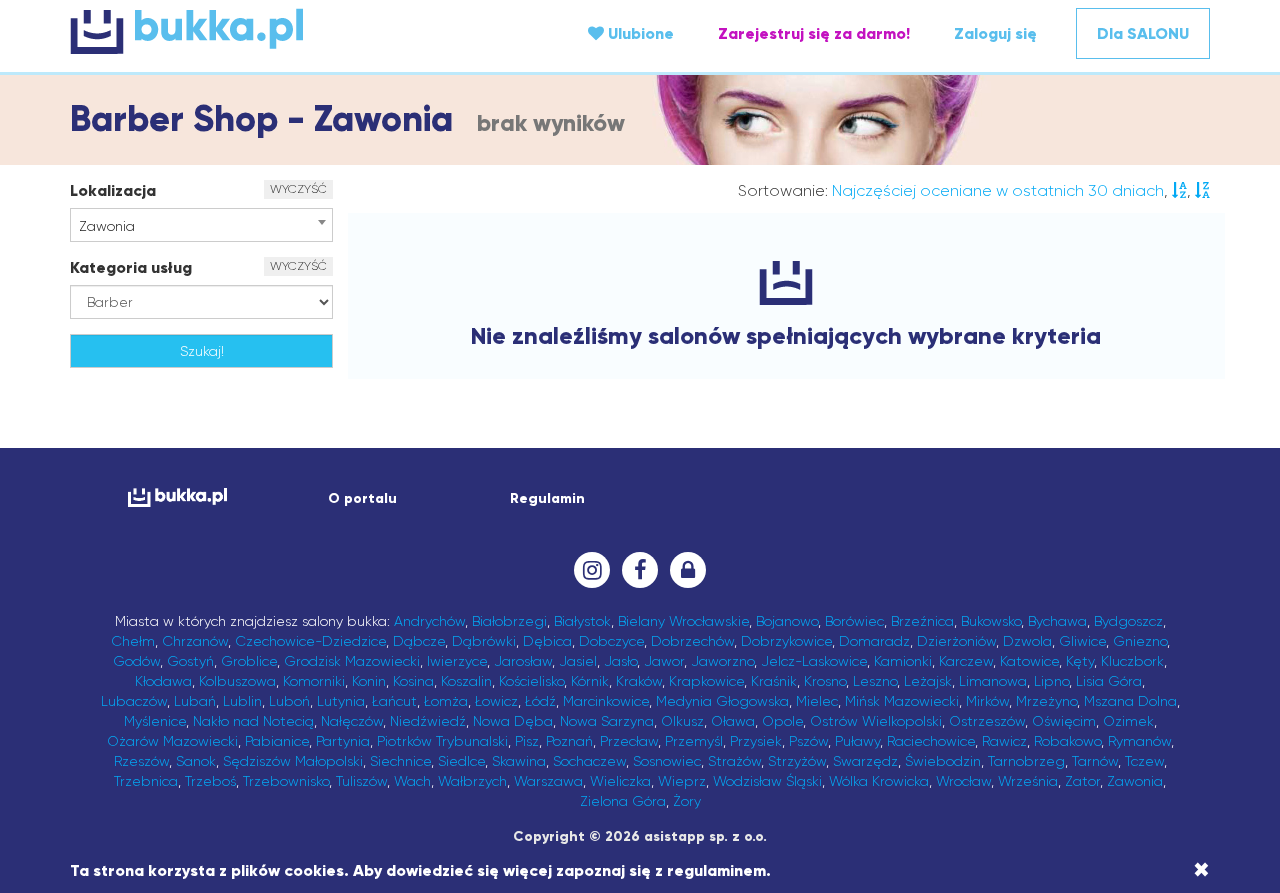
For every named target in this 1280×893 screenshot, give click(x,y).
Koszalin (466, 681)
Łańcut (394, 701)
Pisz (527, 741)
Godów (136, 661)
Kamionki (903, 661)
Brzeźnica (922, 621)
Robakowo (1067, 741)
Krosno (825, 681)
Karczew (966, 661)
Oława (733, 721)
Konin (369, 681)
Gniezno (1140, 641)
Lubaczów (134, 701)
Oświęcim (1064, 721)
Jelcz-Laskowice (814, 661)
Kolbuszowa (237, 681)
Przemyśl (694, 741)
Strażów (734, 761)
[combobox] (201, 225)
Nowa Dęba (513, 721)
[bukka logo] (177, 497)
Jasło (620, 661)
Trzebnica (146, 781)
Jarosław (523, 661)
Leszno (875, 681)
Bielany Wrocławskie (683, 621)
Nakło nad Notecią (253, 721)
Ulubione (639, 33)
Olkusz (682, 721)
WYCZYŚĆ (298, 189)
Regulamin (547, 498)
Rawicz (1004, 741)
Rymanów (1139, 741)
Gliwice (1082, 641)
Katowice (1029, 661)
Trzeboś (210, 781)
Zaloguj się (995, 33)
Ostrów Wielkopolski (876, 721)
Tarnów (1095, 761)
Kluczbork (1132, 661)
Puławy (857, 741)
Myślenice (155, 721)
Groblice (249, 661)
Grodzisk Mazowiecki (352, 661)
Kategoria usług (131, 267)
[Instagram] (592, 570)
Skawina (519, 761)
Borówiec (854, 621)
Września (1028, 781)
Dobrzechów (692, 641)
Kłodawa (163, 681)
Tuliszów (361, 781)
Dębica (547, 641)
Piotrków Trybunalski (442, 741)
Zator (1082, 781)
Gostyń (190, 661)
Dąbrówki (484, 641)
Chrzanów (195, 641)
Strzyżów (797, 761)
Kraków (639, 681)
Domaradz (874, 641)
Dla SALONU (1143, 33)
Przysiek (756, 741)
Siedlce (461, 761)
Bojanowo (787, 621)
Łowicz (496, 701)
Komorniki (314, 681)
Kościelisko (531, 681)
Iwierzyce (457, 661)
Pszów (808, 741)
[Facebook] (640, 570)
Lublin (242, 701)
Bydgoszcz (1128, 621)
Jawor (664, 661)
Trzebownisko (286, 781)
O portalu (362, 498)
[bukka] (260, 31)
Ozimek (1128, 721)
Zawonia (1135, 781)
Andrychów (429, 621)
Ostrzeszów (987, 721)
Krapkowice (706, 681)
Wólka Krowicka (879, 781)
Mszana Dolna (1130, 701)
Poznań (569, 741)
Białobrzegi (509, 621)
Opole (782, 721)
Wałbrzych (472, 781)
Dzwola (1027, 641)
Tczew (1144, 761)
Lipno (1051, 681)
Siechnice (400, 761)
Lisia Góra (1109, 681)
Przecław (629, 741)
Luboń (289, 701)
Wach (412, 781)
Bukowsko (991, 621)
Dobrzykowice (786, 641)
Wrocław (963, 781)
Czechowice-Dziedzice (310, 641)
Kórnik (590, 681)
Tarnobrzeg (1026, 761)
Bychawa (1057, 621)
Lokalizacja (113, 190)
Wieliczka (620, 781)
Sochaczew (589, 761)
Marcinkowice (606, 701)
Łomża (446, 701)
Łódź (540, 701)
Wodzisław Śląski (767, 781)
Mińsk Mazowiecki (902, 701)
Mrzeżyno (1046, 701)
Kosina (413, 681)
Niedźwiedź (428, 721)
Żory (687, 801)
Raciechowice (931, 741)
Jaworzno (722, 661)
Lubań (195, 701)
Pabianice (277, 741)
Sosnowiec (667, 761)
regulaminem (716, 870)
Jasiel (578, 661)
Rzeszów (141, 761)
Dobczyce (611, 641)
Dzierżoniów (956, 641)
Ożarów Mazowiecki (172, 741)
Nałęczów (352, 721)
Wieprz (682, 781)
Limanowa (993, 681)
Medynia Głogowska (722, 701)
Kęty (1080, 661)
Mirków (987, 701)
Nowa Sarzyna (607, 721)
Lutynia (341, 701)
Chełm (133, 641)
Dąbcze (419, 641)
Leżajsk (928, 681)
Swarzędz (865, 761)
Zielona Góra (623, 801)
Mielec (817, 701)
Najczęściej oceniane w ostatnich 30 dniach (998, 190)
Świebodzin (943, 761)
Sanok (196, 761)
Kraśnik (774, 681)
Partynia (343, 741)
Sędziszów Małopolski (293, 761)
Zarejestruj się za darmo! (814, 33)
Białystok (582, 621)
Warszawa (548, 781)
